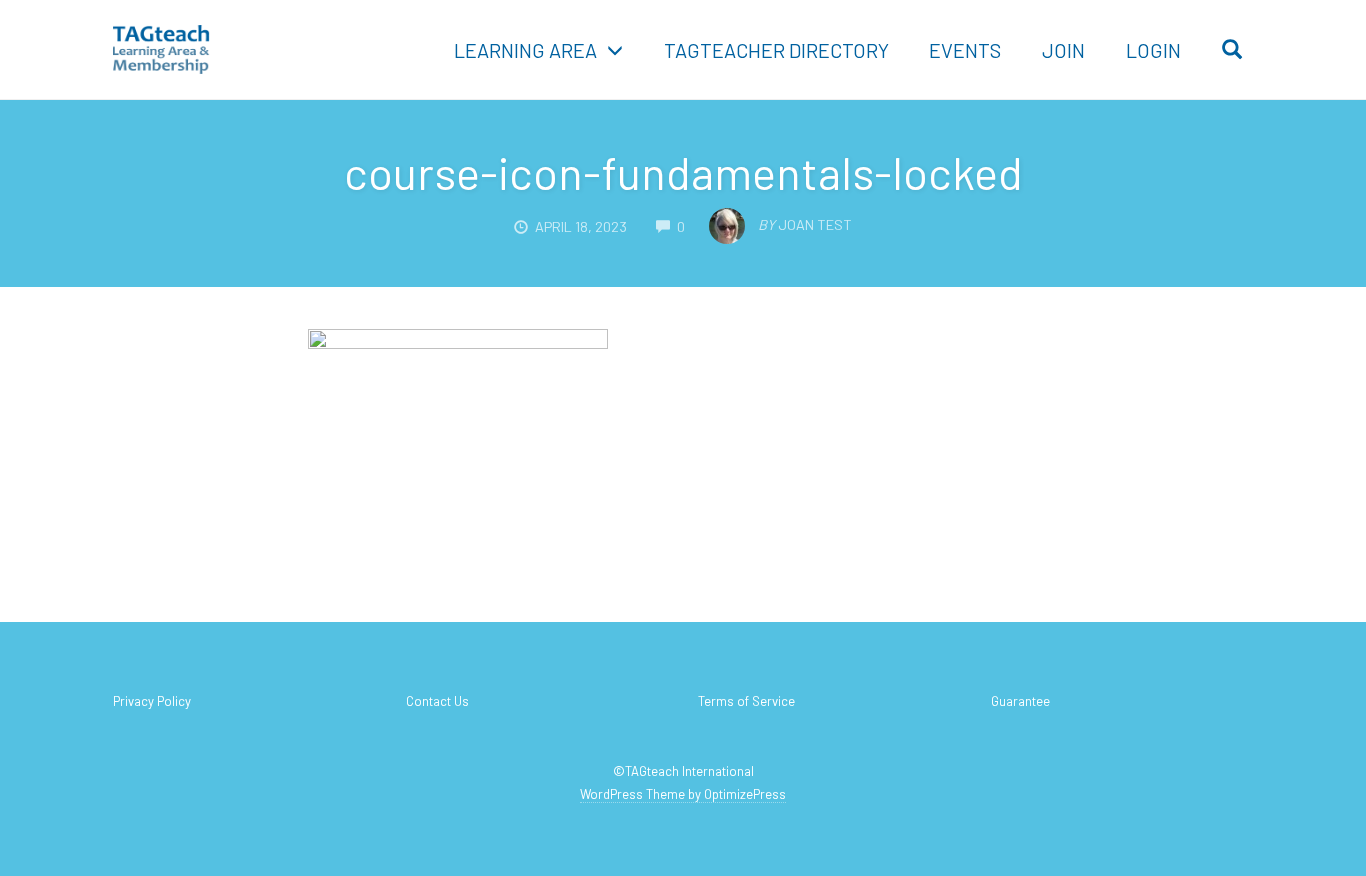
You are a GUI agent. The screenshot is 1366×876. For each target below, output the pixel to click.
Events (965, 50)
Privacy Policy (152, 701)
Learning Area (525, 50)
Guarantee (1020, 701)
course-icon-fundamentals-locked (683, 172)
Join (1063, 50)
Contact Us (437, 701)
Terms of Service (746, 701)
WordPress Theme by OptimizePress (683, 794)
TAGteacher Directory (776, 50)
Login (1153, 50)
